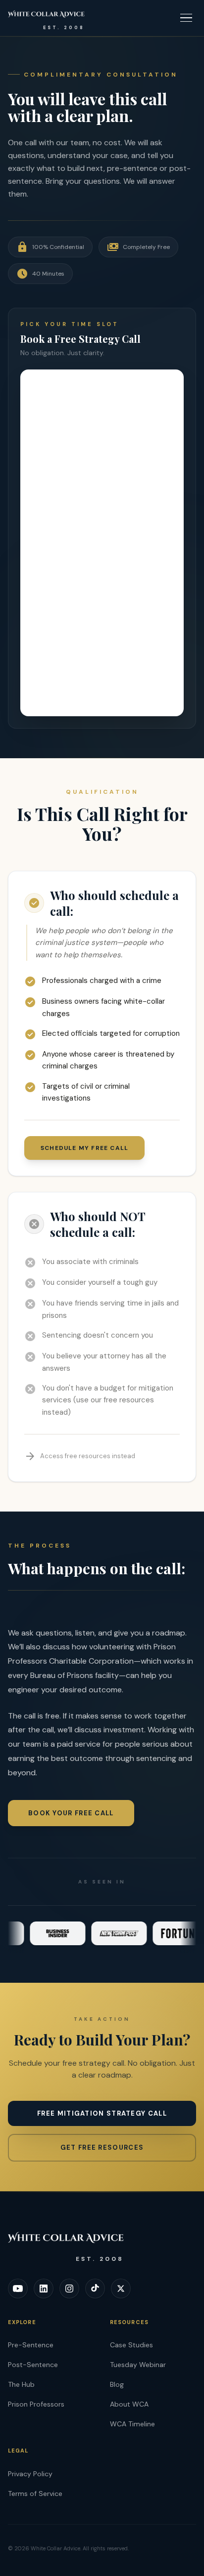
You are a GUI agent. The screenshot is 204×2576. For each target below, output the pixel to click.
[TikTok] (95, 2289)
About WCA (129, 2404)
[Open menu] (186, 18)
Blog (117, 2384)
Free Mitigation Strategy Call (102, 2113)
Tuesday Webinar (138, 2365)
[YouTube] (18, 2289)
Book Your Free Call (71, 1813)
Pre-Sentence (31, 2345)
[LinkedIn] (44, 2289)
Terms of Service (35, 2494)
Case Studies (131, 2345)
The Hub (21, 2384)
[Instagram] (69, 2289)
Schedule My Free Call (84, 1148)
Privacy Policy (30, 2474)
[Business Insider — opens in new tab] (49, 1933)
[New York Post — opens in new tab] (110, 1933)
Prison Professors (36, 2404)
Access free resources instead (80, 1456)
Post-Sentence (33, 2365)
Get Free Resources (102, 2147)
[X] (121, 2289)
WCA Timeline (132, 2424)
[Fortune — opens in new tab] (172, 1933)
